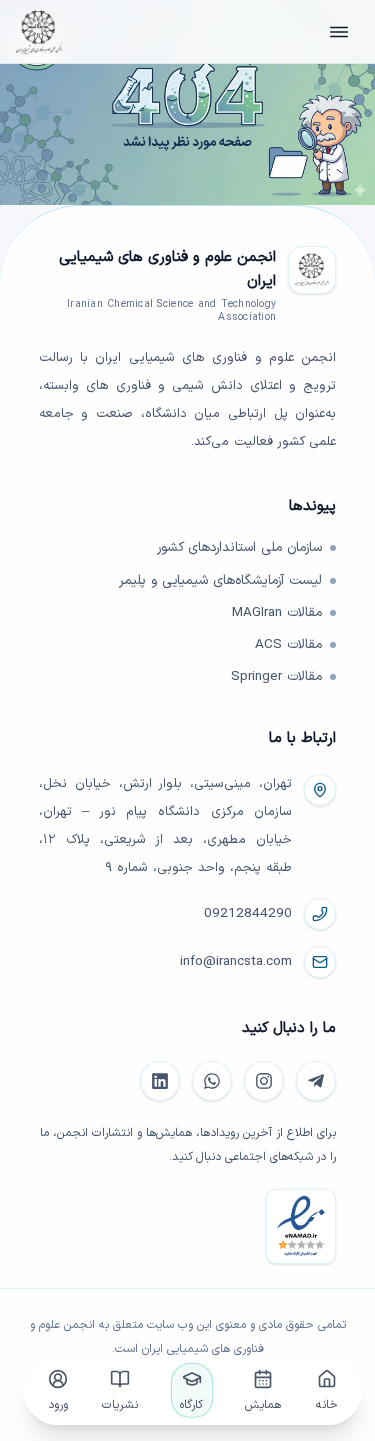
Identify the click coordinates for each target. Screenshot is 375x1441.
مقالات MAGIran (277, 613)
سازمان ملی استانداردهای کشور (239, 548)
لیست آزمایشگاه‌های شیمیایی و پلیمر (220, 581)
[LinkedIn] (160, 1081)
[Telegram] (316, 1081)
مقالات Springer (276, 677)
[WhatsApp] (212, 1081)
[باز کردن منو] (339, 32)
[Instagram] (264, 1081)
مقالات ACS (288, 645)
